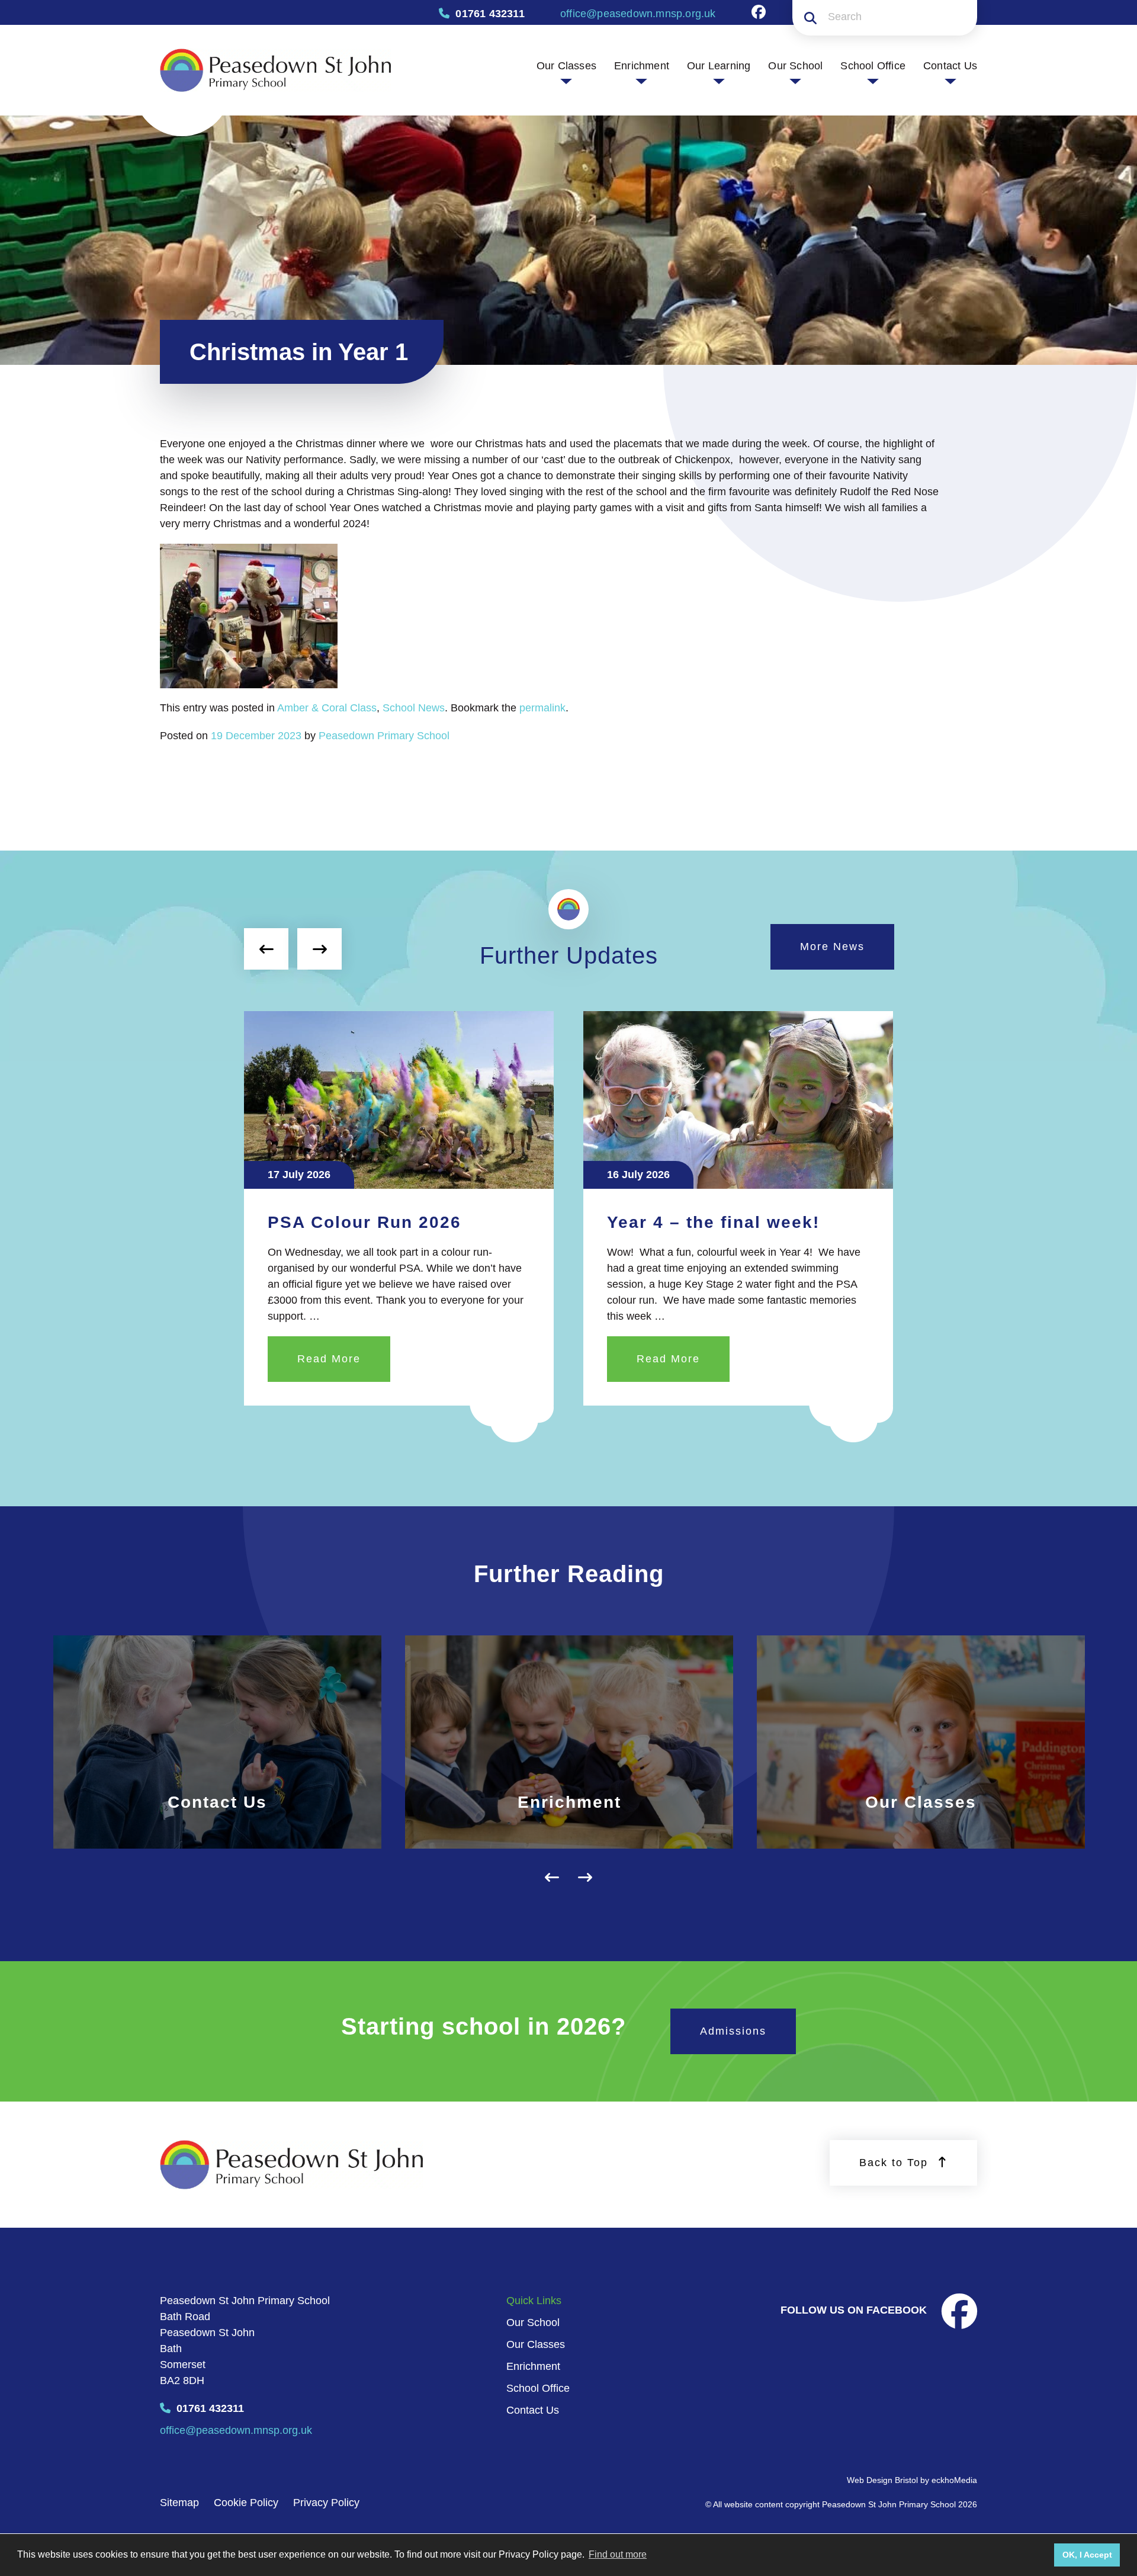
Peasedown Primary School (384, 736)
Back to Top (896, 2163)
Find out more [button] (618, 2554)
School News (414, 708)
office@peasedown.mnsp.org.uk (236, 2430)
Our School (795, 66)
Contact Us (950, 66)
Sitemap (179, 2503)
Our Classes (566, 66)
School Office (873, 66)
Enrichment (642, 66)
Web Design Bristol (882, 2480)
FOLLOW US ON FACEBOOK (855, 2310)
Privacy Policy (326, 2503)
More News (832, 947)
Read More (329, 1359)
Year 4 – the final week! (374, 1222)
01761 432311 (209, 2408)
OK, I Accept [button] (1087, 2555)
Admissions (733, 2031)
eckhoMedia (954, 2480)
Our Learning (719, 66)
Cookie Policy (246, 2503)
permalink (542, 708)
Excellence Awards (693, 1222)
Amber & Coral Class (327, 708)
